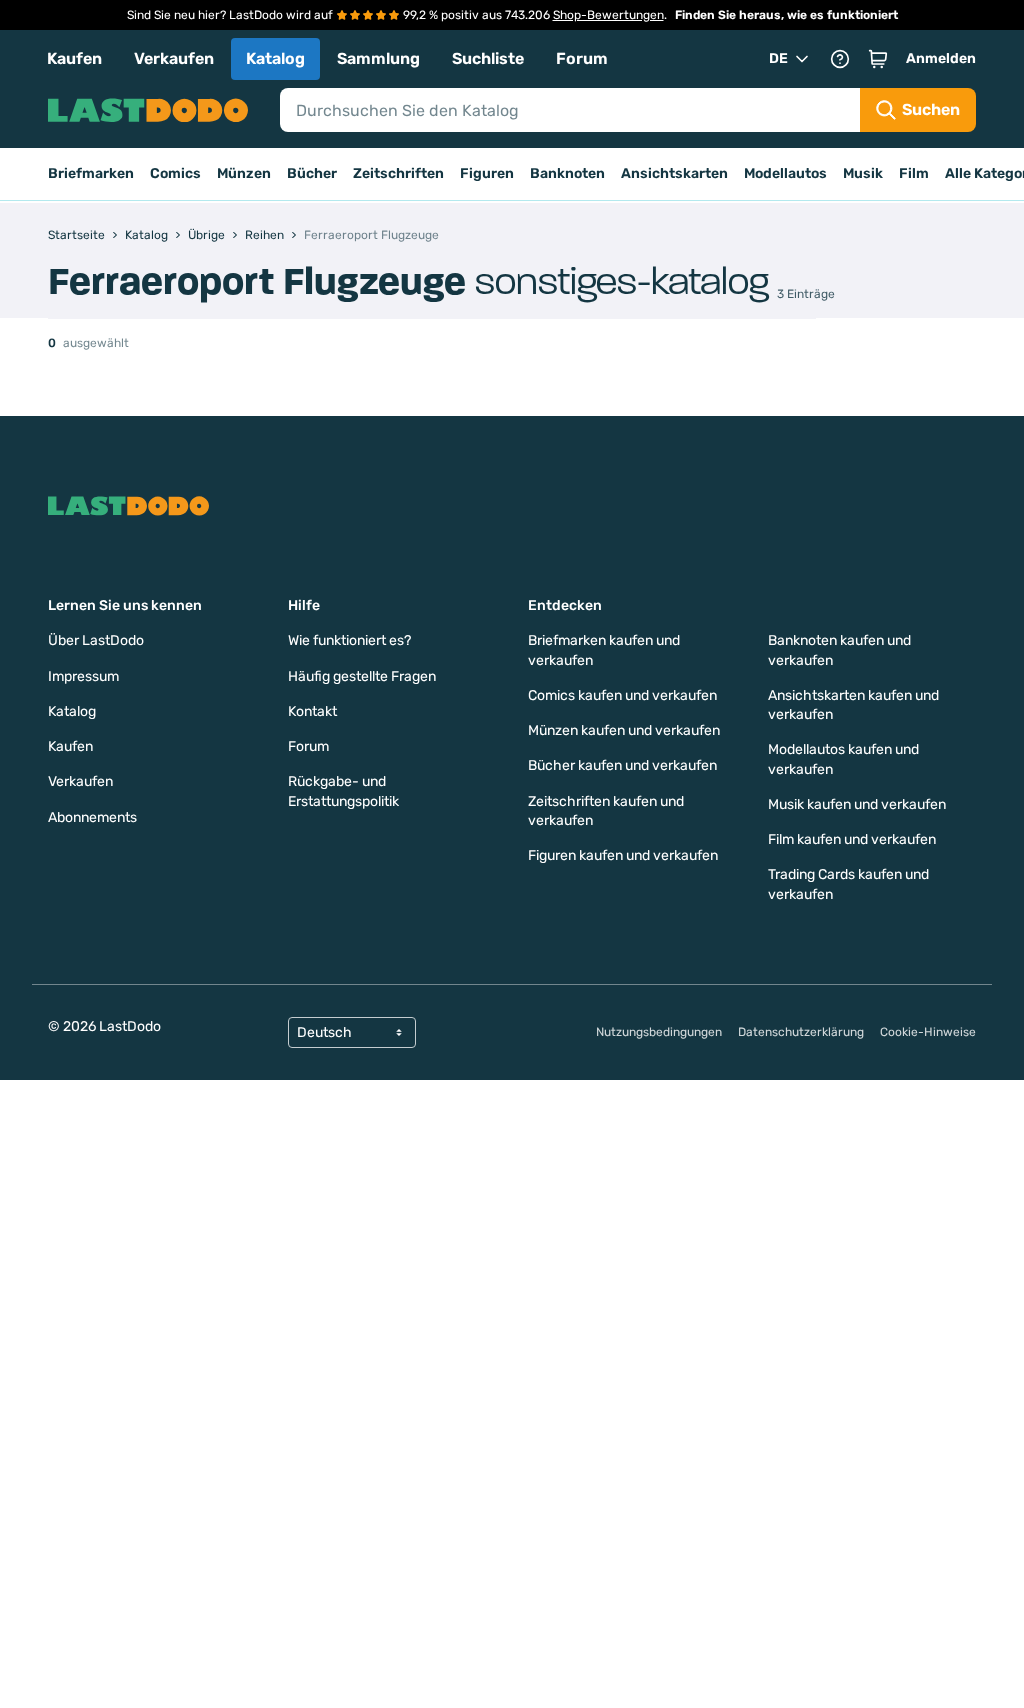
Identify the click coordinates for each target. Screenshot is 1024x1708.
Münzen (244, 173)
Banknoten (567, 173)
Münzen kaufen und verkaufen (624, 730)
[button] (878, 59)
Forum (582, 58)
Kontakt (312, 711)
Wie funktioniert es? (349, 640)
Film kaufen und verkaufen (852, 839)
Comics (175, 173)
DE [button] (778, 58)
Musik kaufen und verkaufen (857, 804)
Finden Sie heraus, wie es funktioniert (786, 15)
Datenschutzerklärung (801, 1032)
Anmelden (941, 58)
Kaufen (74, 58)
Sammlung (378, 58)
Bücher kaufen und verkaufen (622, 765)
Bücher (312, 173)
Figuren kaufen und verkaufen (623, 855)
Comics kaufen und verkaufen (622, 695)
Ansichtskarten (674, 173)
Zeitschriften (398, 173)
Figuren (487, 173)
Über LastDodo (96, 640)
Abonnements (92, 817)
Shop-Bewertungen (608, 15)
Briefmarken (91, 173)
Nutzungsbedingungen (659, 1032)
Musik (863, 173)
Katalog (275, 58)
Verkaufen (174, 58)
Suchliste (488, 58)
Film (914, 173)
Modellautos (785, 173)
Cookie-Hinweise (928, 1032)
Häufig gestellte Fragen (362, 676)
